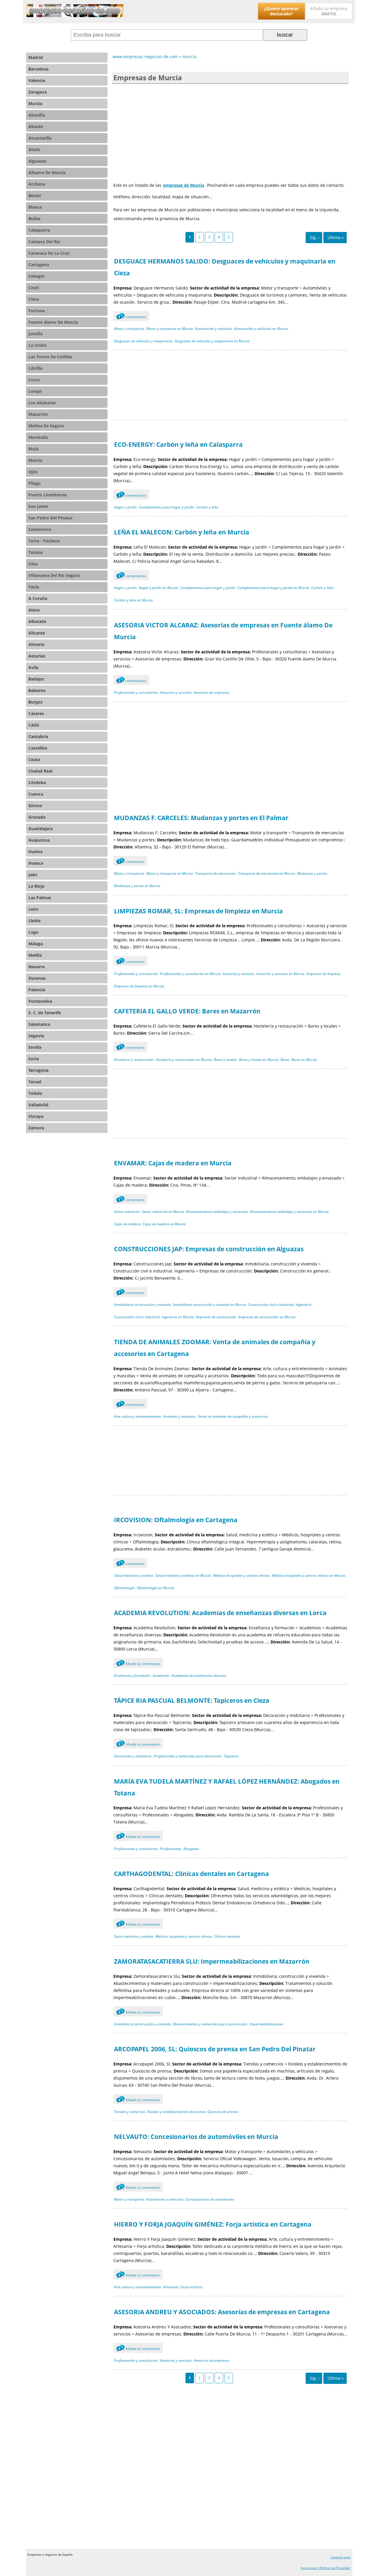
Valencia (37, 80)
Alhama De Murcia (47, 172)
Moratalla (38, 437)
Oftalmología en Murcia (155, 1588)
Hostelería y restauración (134, 1060)
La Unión (38, 345)
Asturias (37, 656)
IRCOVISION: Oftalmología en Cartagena (176, 1520)
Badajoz (36, 679)
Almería (36, 644)
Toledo (35, 1093)
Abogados (191, 1849)
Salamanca (39, 1024)
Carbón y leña (207, 507)
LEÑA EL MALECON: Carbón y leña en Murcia (182, 532)
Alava (34, 610)
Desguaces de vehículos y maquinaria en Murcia (212, 341)
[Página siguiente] (314, 238)
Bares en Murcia (304, 1060)
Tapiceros (231, 1756)
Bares (285, 1060)
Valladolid (38, 1105)
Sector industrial (127, 1212)
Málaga (36, 944)
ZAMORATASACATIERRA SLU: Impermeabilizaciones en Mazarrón (212, 1961)
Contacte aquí (340, 2557)
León (33, 909)
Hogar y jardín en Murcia (158, 588)
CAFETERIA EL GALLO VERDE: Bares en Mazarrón (187, 1011)
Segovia (36, 1036)
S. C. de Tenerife (45, 1013)
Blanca (35, 207)
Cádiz (34, 725)
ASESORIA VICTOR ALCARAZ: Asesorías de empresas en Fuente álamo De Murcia (223, 631)
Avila (33, 667)
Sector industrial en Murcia (163, 1212)
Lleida (34, 921)
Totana (35, 552)
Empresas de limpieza (323, 974)
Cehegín (36, 276)
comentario (131, 862)
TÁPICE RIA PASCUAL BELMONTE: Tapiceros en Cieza (192, 1700)
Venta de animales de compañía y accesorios (233, 1416)
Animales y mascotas (180, 1416)
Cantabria (38, 736)
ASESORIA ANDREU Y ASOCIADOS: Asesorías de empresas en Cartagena (222, 2312)
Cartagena (39, 265)
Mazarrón (38, 414)
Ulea (33, 564)
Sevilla (35, 1047)
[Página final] (335, 238)
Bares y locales (225, 1060)
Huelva (35, 852)
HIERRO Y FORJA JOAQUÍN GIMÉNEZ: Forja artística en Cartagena (213, 2224)
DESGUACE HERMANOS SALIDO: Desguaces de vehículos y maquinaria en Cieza (225, 267)
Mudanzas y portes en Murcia (137, 886)
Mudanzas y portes (312, 873)
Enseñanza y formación (132, 1675)
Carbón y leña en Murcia (133, 600)
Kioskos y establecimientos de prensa (176, 2112)
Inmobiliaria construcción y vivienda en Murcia (209, 1305)
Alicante (37, 633)
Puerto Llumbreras (48, 495)
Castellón (38, 748)
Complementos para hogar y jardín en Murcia (273, 588)
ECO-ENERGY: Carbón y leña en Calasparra (178, 444)
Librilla (35, 368)
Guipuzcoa (39, 840)
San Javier (38, 506)
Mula (33, 449)
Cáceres (36, 713)
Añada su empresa (329, 11)
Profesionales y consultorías (136, 692)
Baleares (37, 690)
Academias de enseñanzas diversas (199, 1675)
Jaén (33, 875)
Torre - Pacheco (44, 541)
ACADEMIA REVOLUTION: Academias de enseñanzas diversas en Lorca (220, 1613)
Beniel (35, 196)
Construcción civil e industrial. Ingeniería (280, 1305)
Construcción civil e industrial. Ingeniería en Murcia (154, 1317)
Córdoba (37, 782)
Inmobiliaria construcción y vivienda (142, 1305)
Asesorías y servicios (176, 692)
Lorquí (35, 391)
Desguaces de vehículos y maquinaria (143, 341)
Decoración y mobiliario (133, 1756)
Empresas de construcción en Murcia (267, 1317)
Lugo (33, 932)
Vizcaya (36, 1116)
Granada (37, 817)
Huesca (36, 863)
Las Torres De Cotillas (50, 357)
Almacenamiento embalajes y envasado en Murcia (289, 1212)
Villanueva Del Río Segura (54, 575)
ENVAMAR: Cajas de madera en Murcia (173, 1163)
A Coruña (38, 598)
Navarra (36, 967)
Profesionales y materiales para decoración (188, 1756)
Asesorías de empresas (211, 692)
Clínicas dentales (227, 1936)
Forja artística (191, 2287)
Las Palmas (40, 898)
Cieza (34, 299)
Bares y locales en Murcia (259, 1060)
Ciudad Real (40, 771)
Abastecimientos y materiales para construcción (210, 2024)
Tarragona (38, 1070)
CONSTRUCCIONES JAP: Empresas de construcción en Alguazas (209, 1249)
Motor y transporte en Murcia (170, 329)
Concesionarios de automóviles (210, 2199)
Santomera (40, 529)
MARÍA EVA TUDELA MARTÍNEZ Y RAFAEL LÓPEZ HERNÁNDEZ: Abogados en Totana (227, 1787)
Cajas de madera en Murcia (164, 1224)
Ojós (33, 472)
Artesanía (171, 2287)
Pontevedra (40, 1001)
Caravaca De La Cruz (49, 253)
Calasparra (39, 230)
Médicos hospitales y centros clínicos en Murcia (309, 1575)
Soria (34, 1059)
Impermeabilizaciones (267, 2024)
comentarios (132, 317)
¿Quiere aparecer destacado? (281, 11)
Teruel (35, 1082)
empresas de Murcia (184, 185)
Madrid (36, 57)
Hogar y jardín (125, 507)
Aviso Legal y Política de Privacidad (325, 2568)
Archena (37, 184)
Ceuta (34, 759)
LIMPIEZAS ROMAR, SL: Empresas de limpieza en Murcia (198, 911)
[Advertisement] (230, 131)
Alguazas (37, 161)
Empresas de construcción (216, 1317)
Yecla (34, 587)
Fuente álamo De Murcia (53, 322)
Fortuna (36, 311)
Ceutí (34, 288)
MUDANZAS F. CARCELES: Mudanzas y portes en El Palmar (201, 818)
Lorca (34, 380)
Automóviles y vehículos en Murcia (261, 329)
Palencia (37, 990)
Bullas (34, 219)
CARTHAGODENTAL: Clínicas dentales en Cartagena (192, 1874)
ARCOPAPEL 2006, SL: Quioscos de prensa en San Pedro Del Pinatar (215, 2049)
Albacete (37, 621)
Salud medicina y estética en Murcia (183, 1575)
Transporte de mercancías (215, 873)
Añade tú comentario (139, 1664)
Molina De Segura (46, 426)
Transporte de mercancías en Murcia (266, 873)
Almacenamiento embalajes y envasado (217, 1212)
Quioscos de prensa (223, 2112)
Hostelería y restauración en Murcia (184, 1060)
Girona (35, 805)
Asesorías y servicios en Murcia (280, 974)
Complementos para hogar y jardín (166, 507)
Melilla (35, 955)
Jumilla (35, 334)
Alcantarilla (40, 138)
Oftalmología (124, 1588)
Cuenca (36, 794)
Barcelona (38, 69)
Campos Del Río (44, 242)
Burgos (35, 702)
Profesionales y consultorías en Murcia (190, 974)
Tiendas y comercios (130, 2112)
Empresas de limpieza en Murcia (139, 986)
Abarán (36, 126)
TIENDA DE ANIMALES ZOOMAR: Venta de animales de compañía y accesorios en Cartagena (215, 1348)
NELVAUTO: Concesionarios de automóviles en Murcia (196, 2137)
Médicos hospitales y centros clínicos (242, 1575)
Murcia (35, 103)
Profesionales (171, 1849)
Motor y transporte (129, 329)
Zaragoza (38, 92)
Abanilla (37, 115)
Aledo (34, 149)
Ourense (37, 978)
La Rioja (36, 886)
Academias (161, 1675)
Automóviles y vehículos (214, 329)
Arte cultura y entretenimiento (138, 1416)
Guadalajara (40, 829)
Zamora (36, 1128)
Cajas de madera (127, 1224)
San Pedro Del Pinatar (50, 518)
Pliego (35, 483)
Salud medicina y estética (134, 1575)
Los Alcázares (42, 403)
